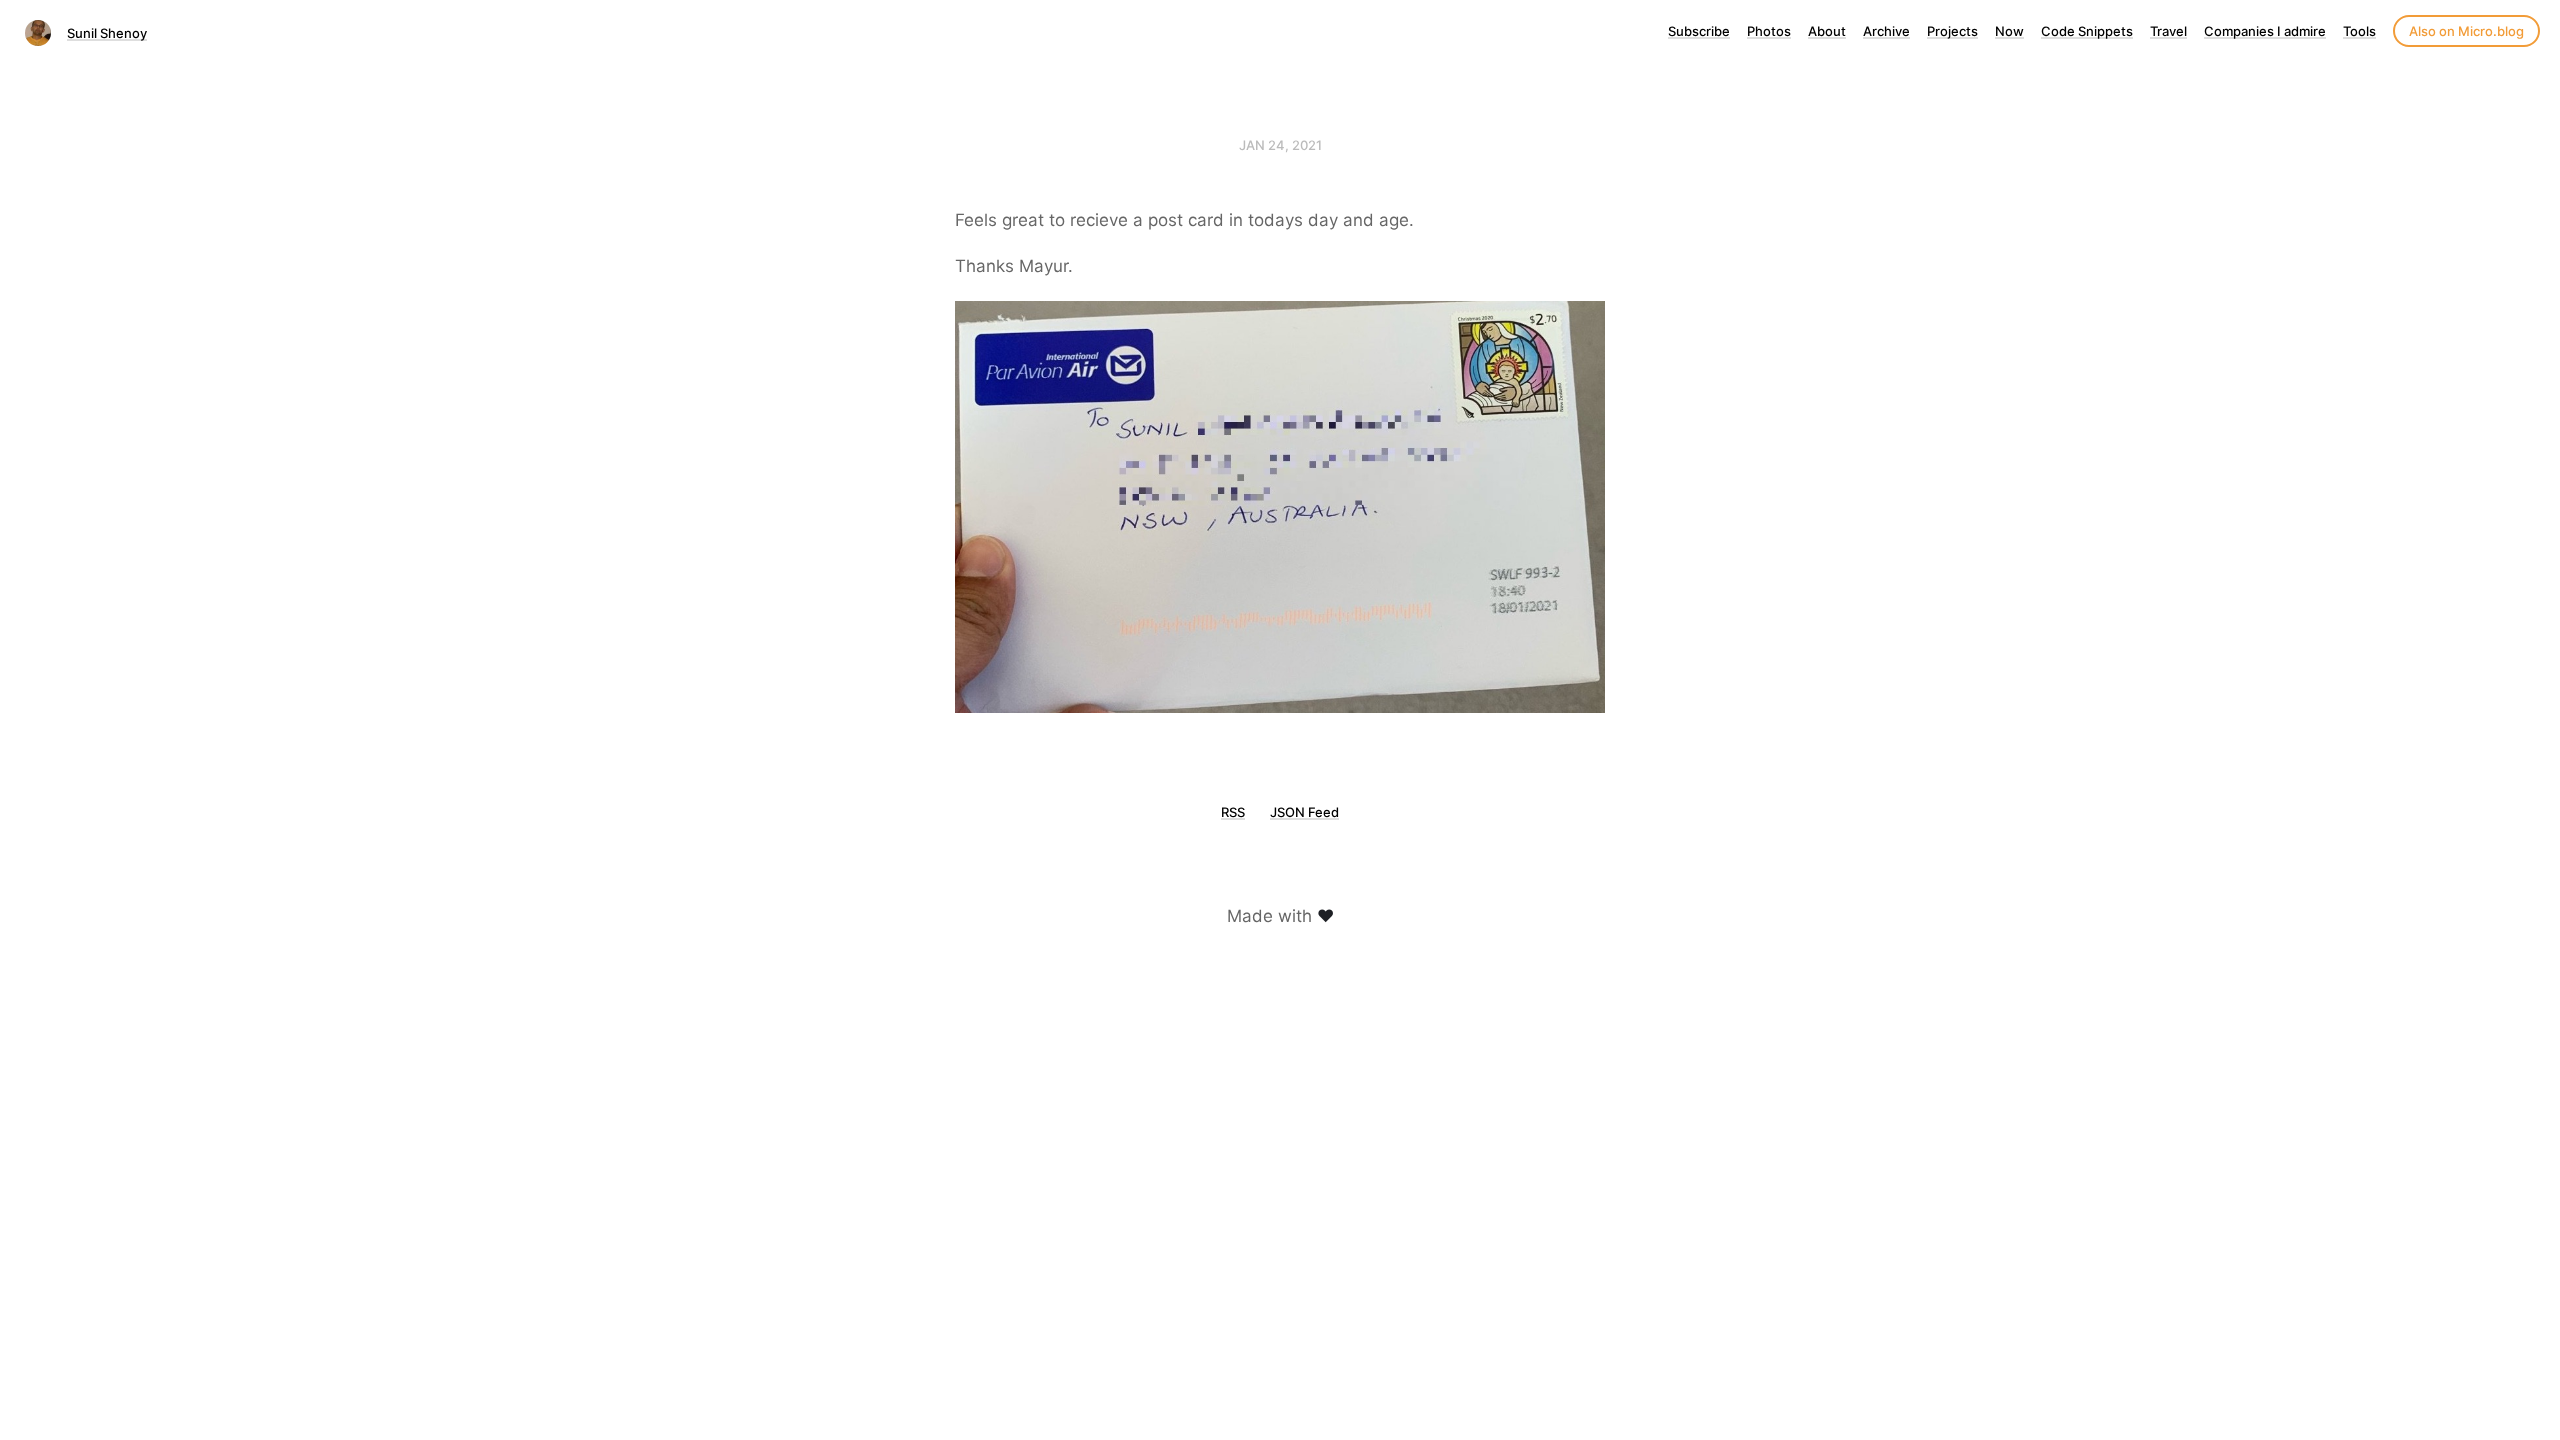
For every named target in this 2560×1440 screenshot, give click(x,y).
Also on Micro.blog (2466, 31)
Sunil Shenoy (107, 33)
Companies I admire (2265, 31)
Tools (2359, 31)
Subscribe (1699, 31)
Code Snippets (2087, 31)
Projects (1952, 31)
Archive (1886, 31)
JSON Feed (1304, 812)
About (1827, 31)
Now (2009, 31)
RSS (1233, 812)
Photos (1769, 31)
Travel (2168, 31)
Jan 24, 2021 (1280, 145)
